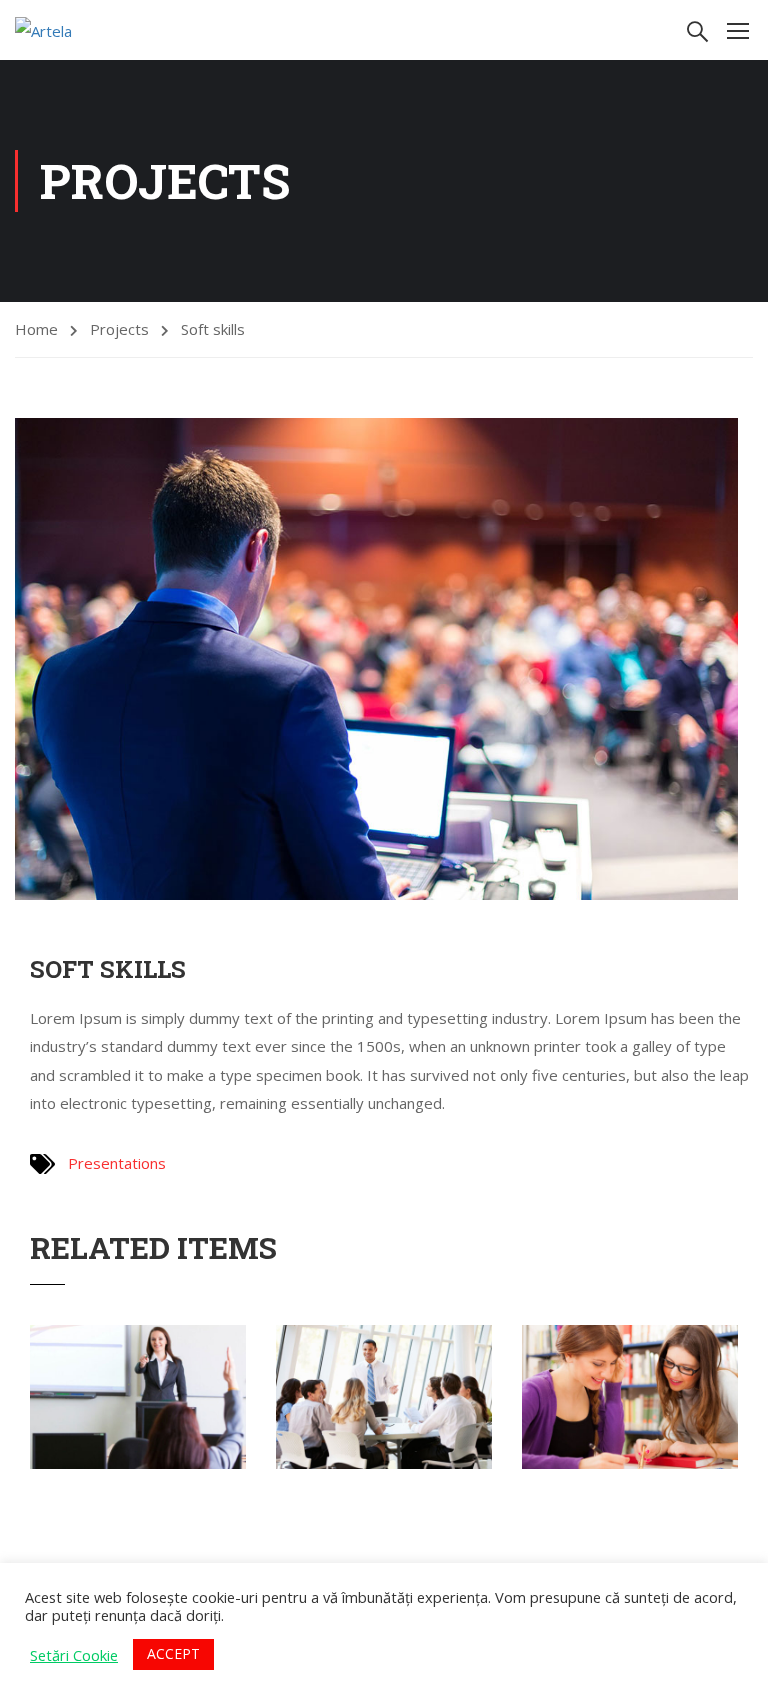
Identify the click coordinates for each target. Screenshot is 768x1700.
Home (36, 329)
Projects (119, 329)
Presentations (117, 1163)
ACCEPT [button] (173, 1653)
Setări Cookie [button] (74, 1655)
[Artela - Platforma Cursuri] (91, 30)
